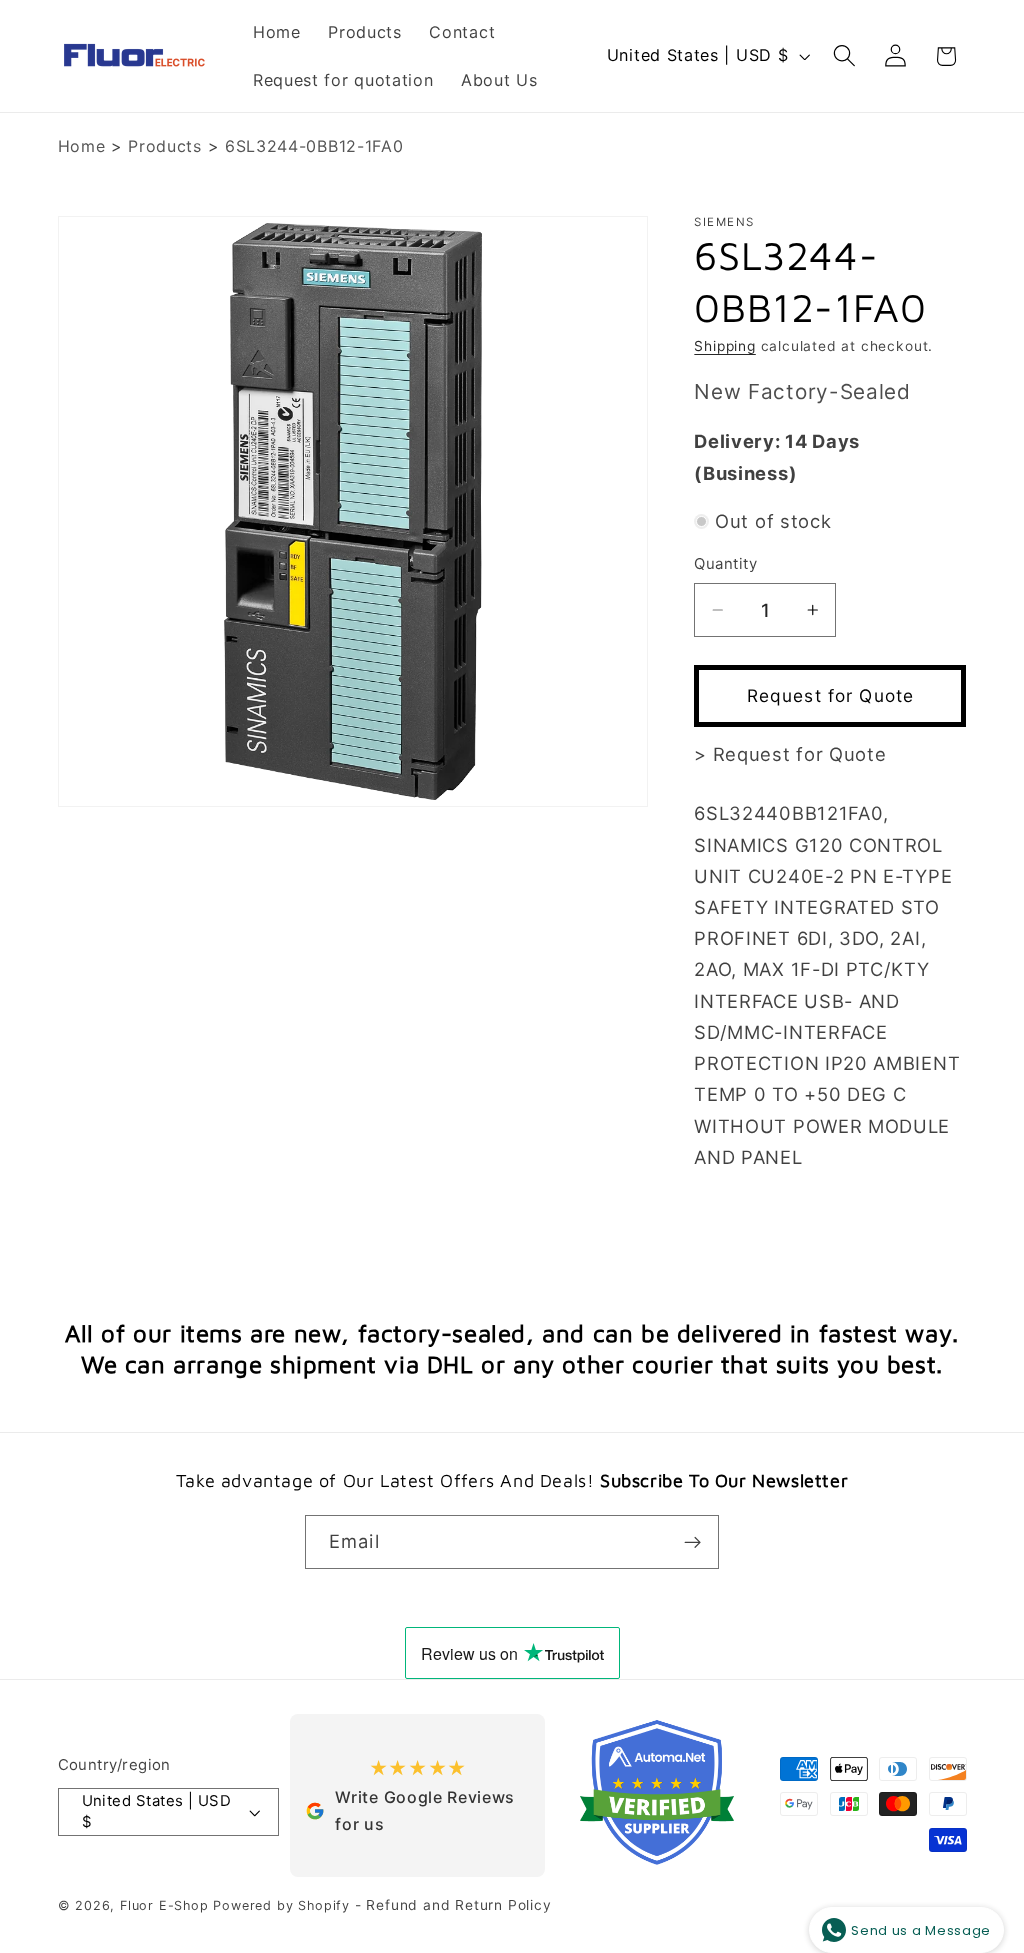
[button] (844, 56)
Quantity (725, 564)
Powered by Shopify (281, 1905)
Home (82, 146)
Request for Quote (831, 695)
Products (165, 146)
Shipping (724, 346)
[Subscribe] (692, 1542)
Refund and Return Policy (458, 1905)
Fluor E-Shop (164, 1905)
